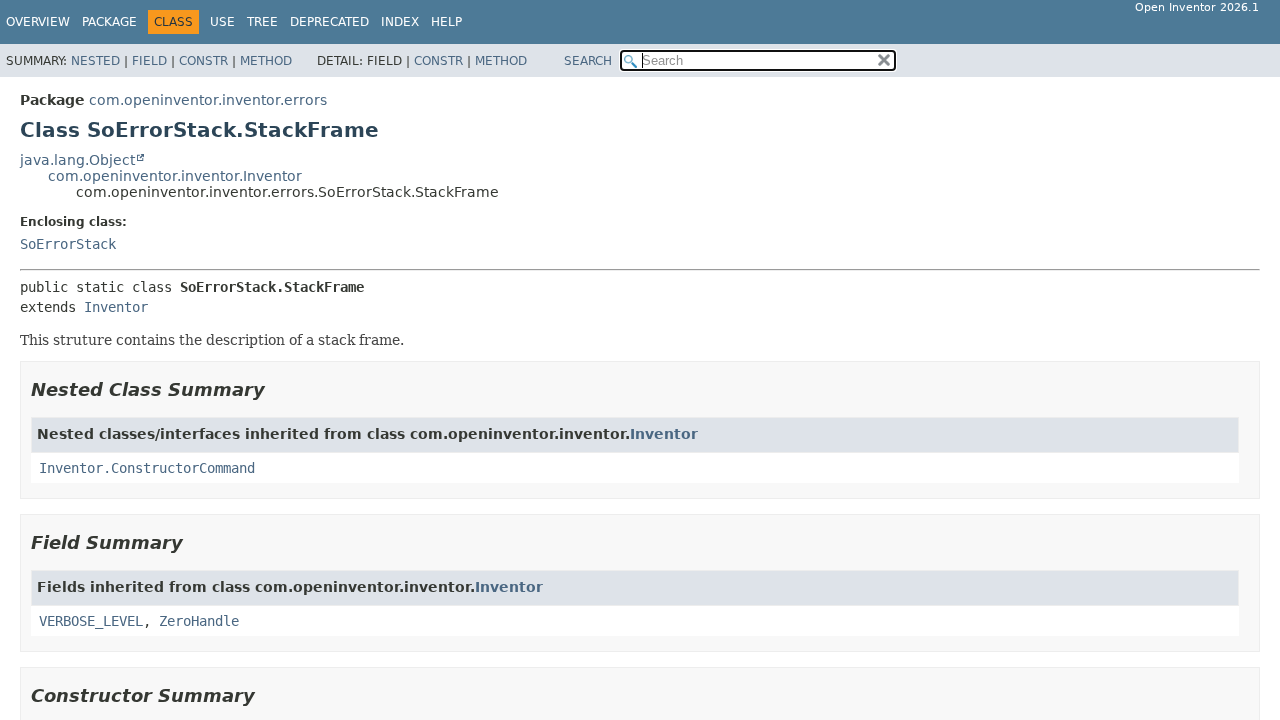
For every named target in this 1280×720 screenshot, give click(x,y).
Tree (262, 22)
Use (222, 22)
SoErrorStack (68, 244)
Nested (95, 61)
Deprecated (329, 22)
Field (149, 61)
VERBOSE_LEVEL (91, 621)
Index (400, 22)
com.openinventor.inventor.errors (208, 100)
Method (266, 61)
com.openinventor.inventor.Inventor (175, 176)
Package (109, 22)
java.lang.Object (77, 160)
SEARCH (588, 61)
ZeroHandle (199, 621)
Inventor (116, 307)
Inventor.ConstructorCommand (147, 468)
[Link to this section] (279, 389)
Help (446, 22)
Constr (203, 61)
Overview (38, 22)
